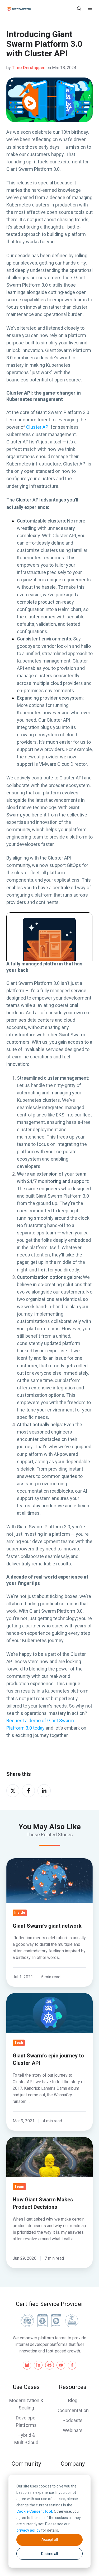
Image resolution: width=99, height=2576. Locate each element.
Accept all (50, 2539)
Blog (73, 2400)
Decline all (49, 2554)
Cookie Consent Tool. (35, 2511)
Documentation (73, 2410)
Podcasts (73, 2420)
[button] (79, 8)
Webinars (73, 2430)
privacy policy (28, 2530)
